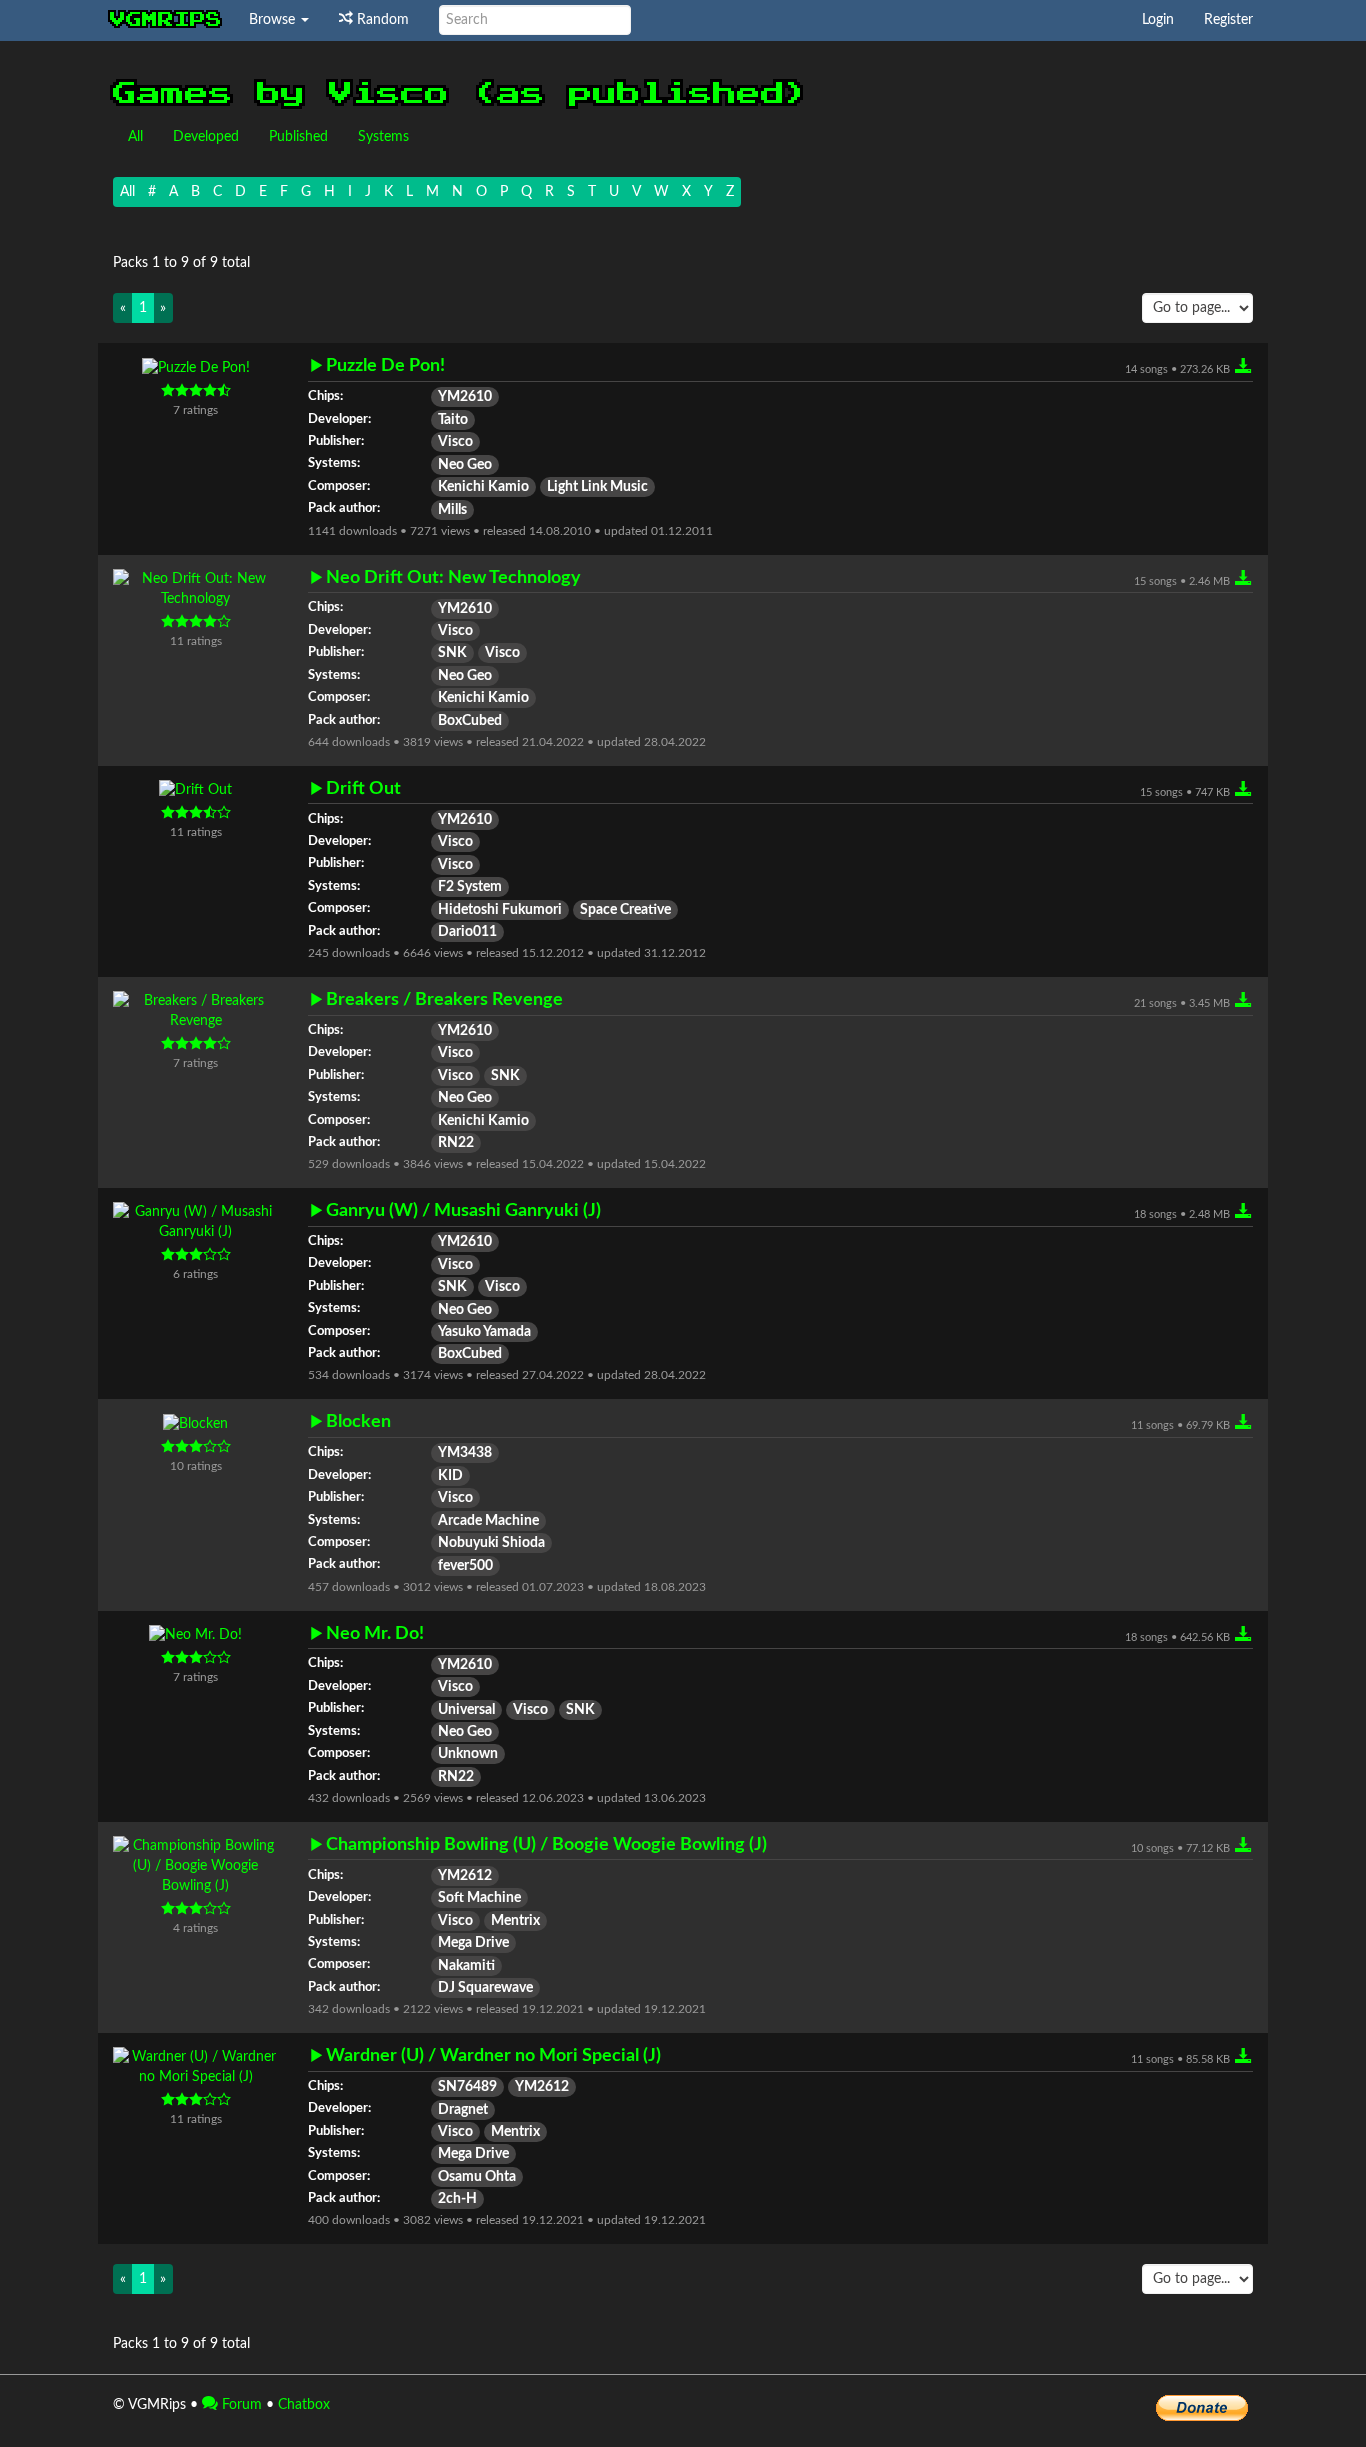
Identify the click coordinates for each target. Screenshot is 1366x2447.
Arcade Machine (488, 1521)
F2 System (470, 887)
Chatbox (304, 2405)
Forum (240, 2405)
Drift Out (363, 788)
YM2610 (465, 397)
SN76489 (467, 2087)
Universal (466, 1710)
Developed (206, 137)
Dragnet (463, 2110)
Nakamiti (466, 1966)
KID (450, 1476)
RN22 (456, 1143)
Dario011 (467, 932)
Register (1228, 20)
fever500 (465, 1566)
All (135, 137)
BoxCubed (470, 721)
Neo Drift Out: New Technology (453, 577)
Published (298, 137)
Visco (455, 442)
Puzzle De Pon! (385, 365)
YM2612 (465, 1876)
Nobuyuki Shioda (491, 1543)
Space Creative (625, 910)
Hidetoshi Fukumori (500, 910)
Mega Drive (473, 1943)
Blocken (358, 1421)
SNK (452, 653)
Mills (452, 510)
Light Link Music (597, 487)
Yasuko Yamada (484, 1332)
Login (1158, 20)
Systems (383, 137)
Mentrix (515, 1921)
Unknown (468, 1754)
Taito (453, 420)
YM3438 (465, 1453)
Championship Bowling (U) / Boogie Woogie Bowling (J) (546, 1844)
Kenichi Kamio (483, 487)
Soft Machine (479, 1898)
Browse (274, 20)
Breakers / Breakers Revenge (444, 999)
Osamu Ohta (477, 2177)
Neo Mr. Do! (375, 1633)
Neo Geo (465, 465)
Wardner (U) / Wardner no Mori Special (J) (493, 2055)
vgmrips (166, 20)
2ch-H (457, 2199)
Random (381, 20)
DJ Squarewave (485, 1988)
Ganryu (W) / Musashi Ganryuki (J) (463, 1210)
